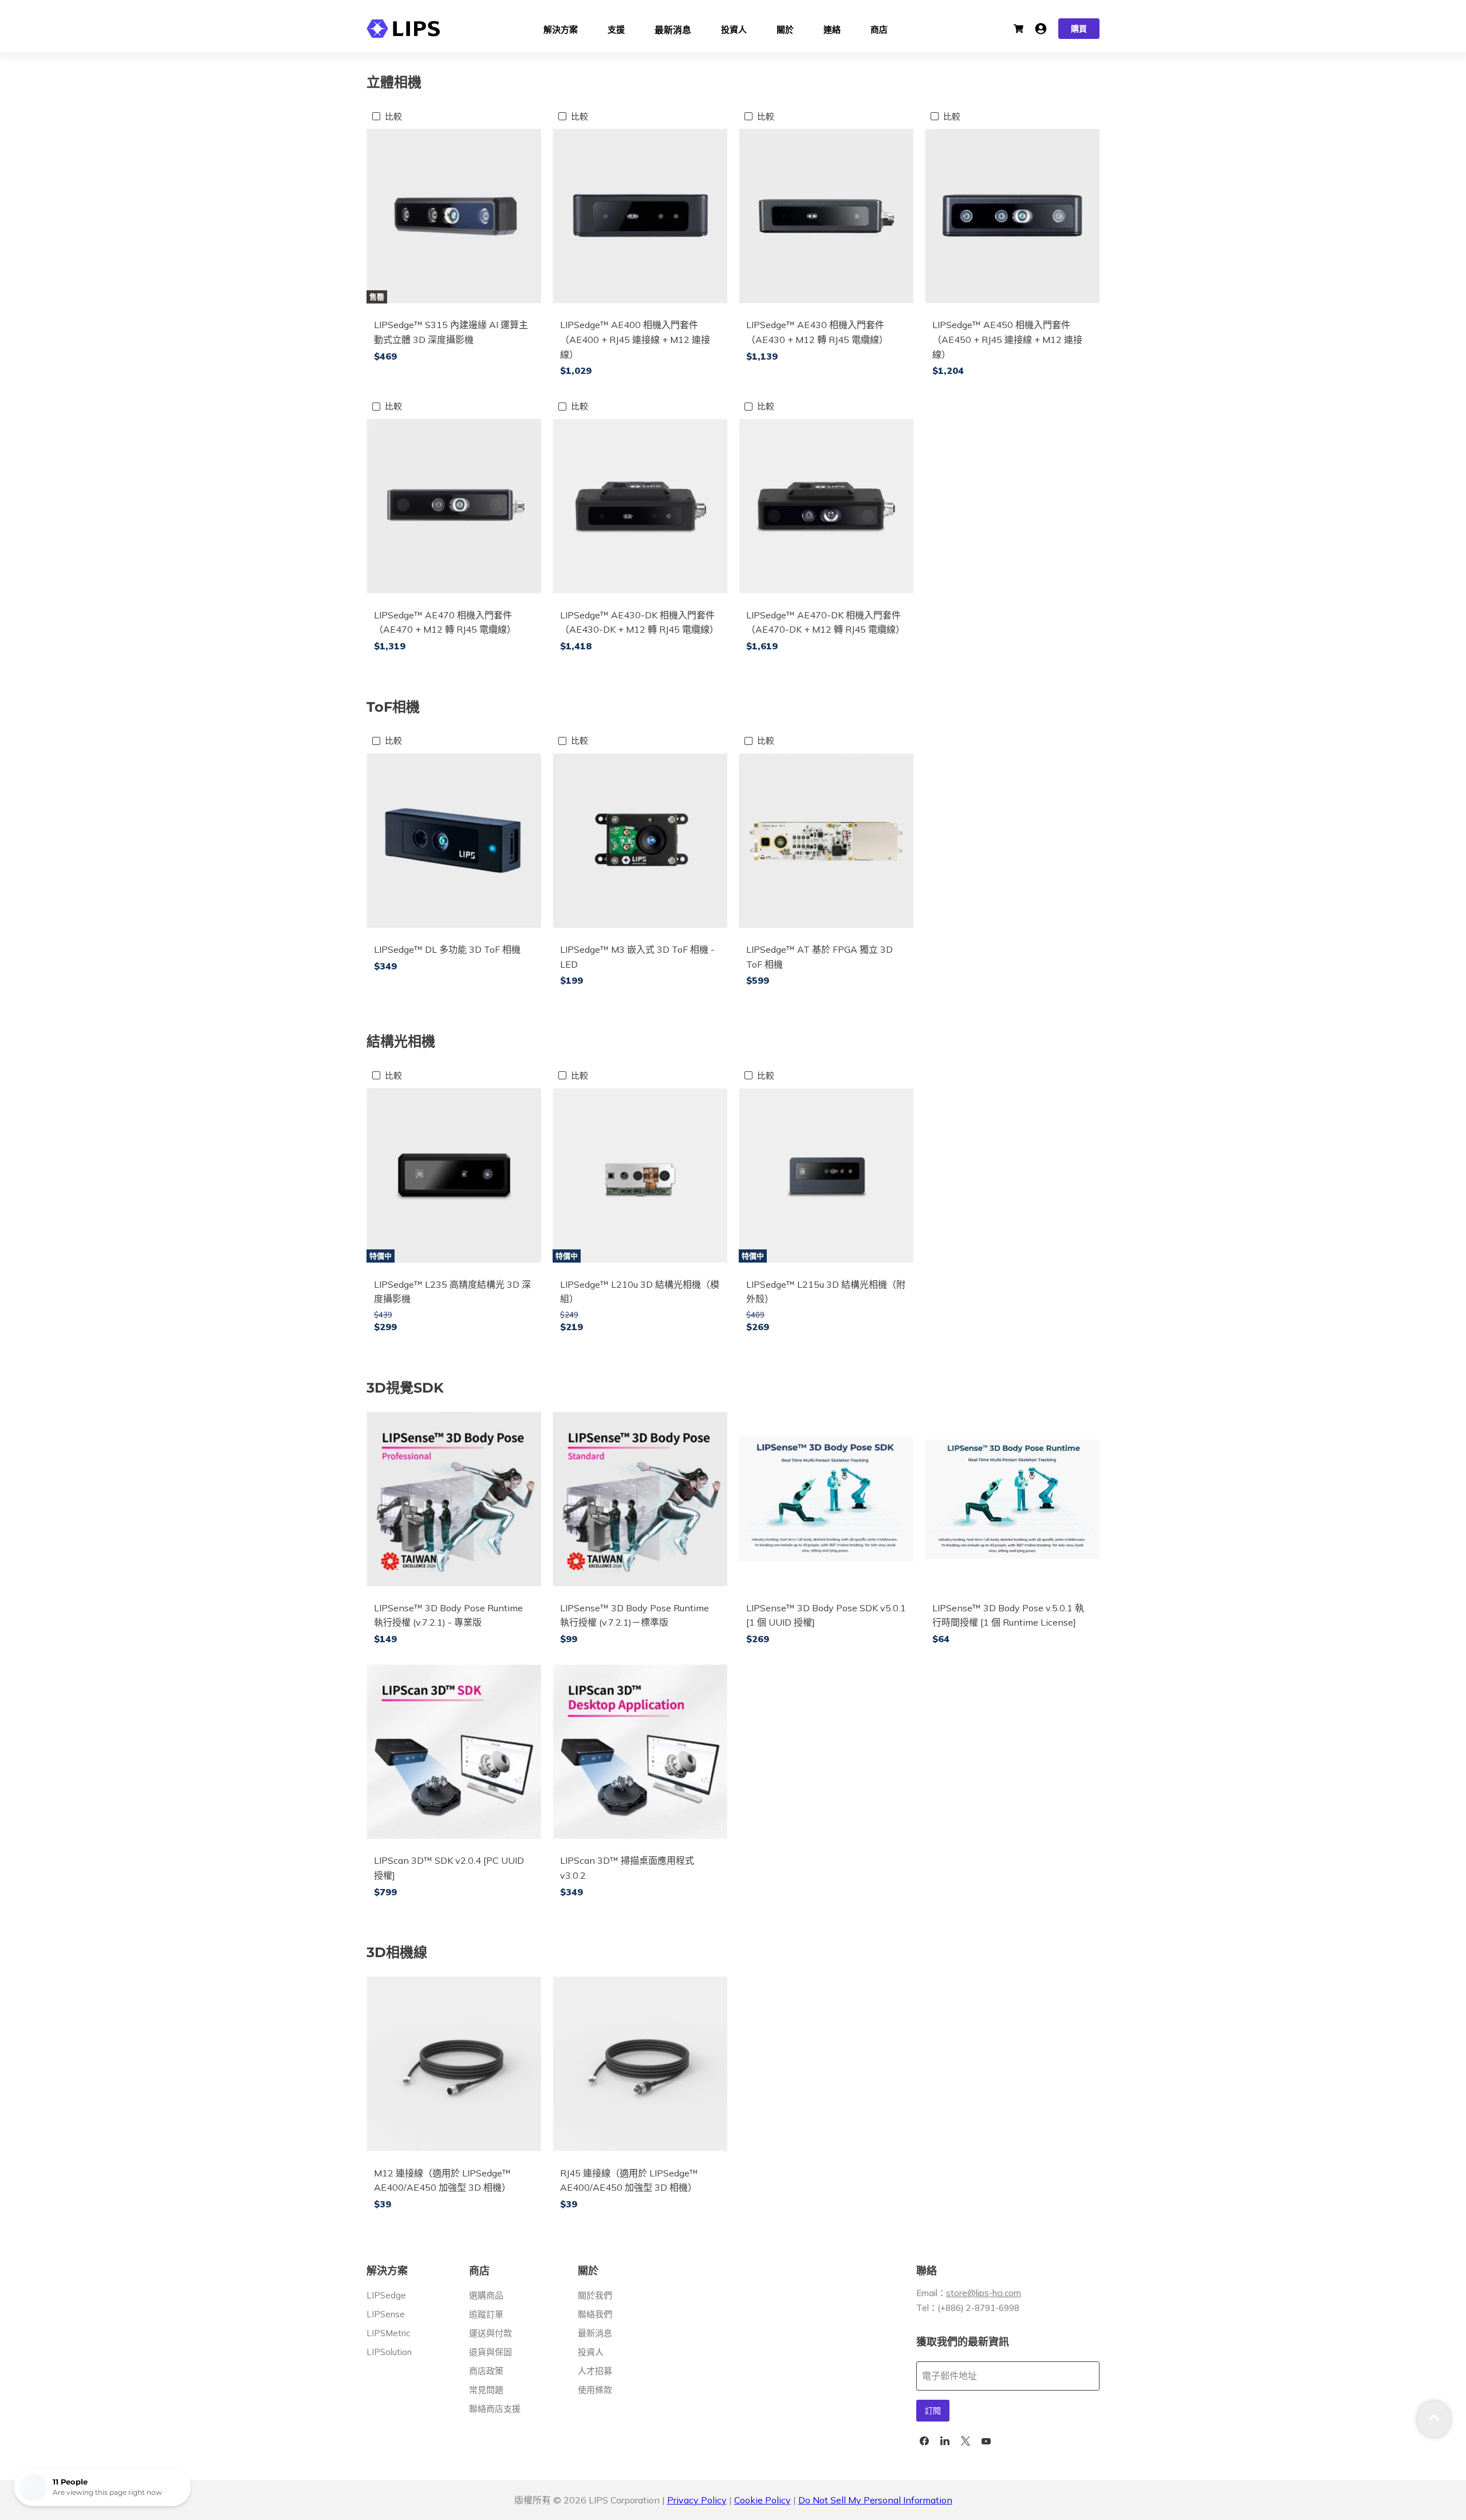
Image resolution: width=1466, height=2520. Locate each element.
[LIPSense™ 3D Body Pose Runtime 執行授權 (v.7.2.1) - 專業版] (454, 1499)
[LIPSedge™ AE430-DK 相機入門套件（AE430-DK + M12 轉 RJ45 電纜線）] (640, 506)
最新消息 (673, 29)
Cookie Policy (762, 2500)
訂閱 (933, 2411)
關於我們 (595, 2295)
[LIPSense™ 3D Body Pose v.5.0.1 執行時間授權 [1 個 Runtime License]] (1012, 1499)
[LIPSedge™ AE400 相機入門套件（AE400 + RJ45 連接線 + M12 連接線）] (640, 216)
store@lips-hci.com (984, 2293)
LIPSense (386, 2314)
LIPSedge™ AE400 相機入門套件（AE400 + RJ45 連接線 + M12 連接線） (635, 339)
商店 (879, 28)
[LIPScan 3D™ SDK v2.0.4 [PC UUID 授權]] (454, 1752)
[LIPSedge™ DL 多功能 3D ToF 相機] (454, 841)
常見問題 (486, 2390)
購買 (1079, 29)
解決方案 (561, 28)
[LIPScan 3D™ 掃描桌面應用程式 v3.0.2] (640, 1752)
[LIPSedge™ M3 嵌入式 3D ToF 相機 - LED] (640, 841)
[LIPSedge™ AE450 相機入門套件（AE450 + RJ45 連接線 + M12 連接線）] (1012, 216)
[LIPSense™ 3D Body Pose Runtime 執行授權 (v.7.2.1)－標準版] (640, 1499)
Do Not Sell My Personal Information (875, 2500)
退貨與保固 (490, 2352)
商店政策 (486, 2371)
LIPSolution (389, 2352)
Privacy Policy (697, 2500)
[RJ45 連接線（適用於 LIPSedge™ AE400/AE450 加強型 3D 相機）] (640, 2064)
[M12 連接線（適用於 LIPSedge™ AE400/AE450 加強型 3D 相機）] (454, 2064)
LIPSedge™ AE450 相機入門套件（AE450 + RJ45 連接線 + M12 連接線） (1007, 339)
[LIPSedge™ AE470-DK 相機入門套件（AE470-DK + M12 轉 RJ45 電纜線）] (826, 506)
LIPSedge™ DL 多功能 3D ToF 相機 (447, 949)
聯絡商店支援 (495, 2409)
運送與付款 (490, 2333)
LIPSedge (386, 2295)
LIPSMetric (388, 2333)
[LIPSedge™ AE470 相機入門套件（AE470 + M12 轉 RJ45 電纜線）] (454, 506)
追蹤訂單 (486, 2314)
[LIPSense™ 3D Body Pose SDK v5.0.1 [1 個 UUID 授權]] (826, 1499)
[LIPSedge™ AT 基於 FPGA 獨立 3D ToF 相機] (826, 841)
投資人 (734, 28)
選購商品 (486, 2295)
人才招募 (595, 2371)
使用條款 (595, 2390)
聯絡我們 (595, 2314)
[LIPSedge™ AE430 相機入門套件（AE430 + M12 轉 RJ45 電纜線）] (826, 216)
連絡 (832, 28)
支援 (616, 28)
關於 (785, 28)
